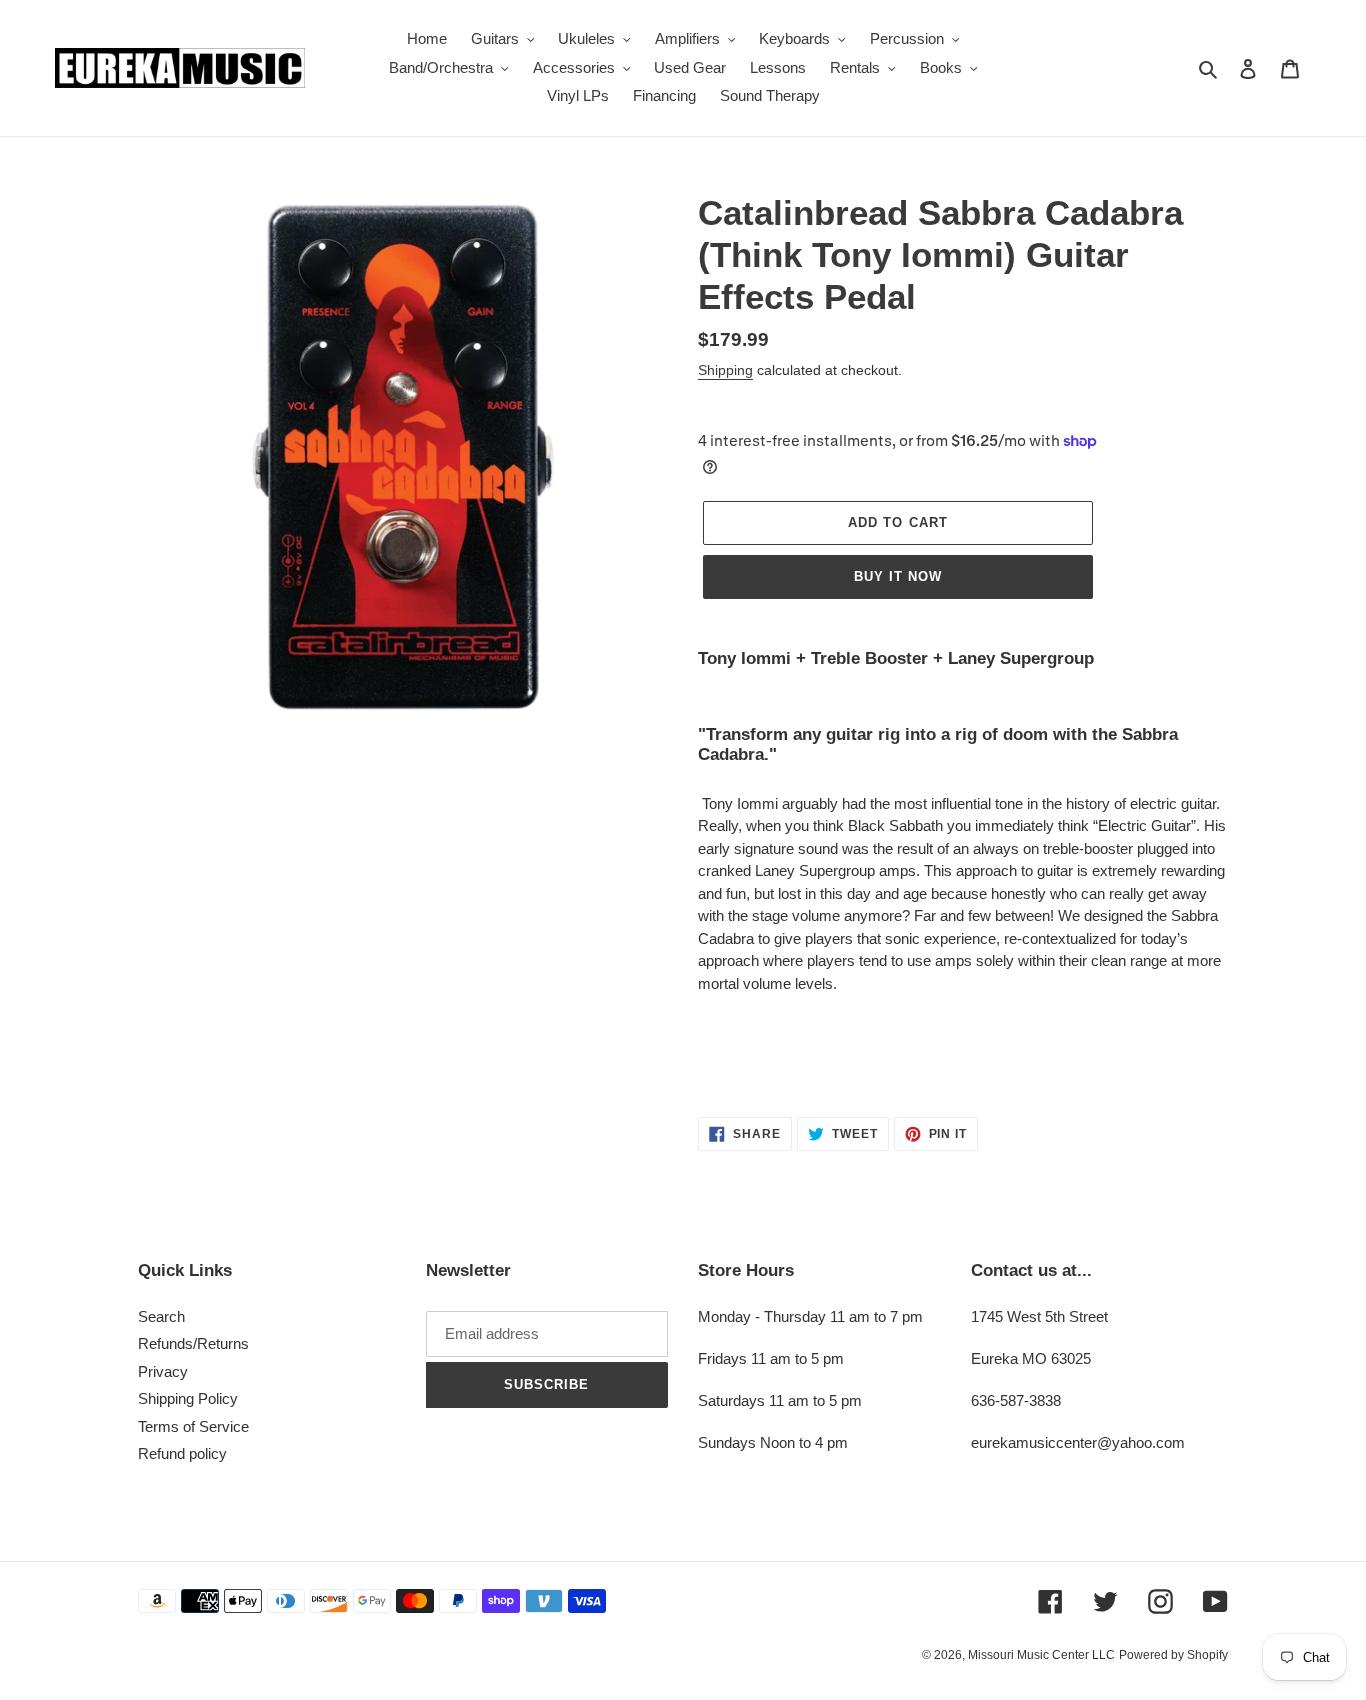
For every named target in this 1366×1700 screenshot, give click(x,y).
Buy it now (898, 576)
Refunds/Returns (193, 1343)
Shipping (725, 370)
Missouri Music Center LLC (1041, 1655)
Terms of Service (193, 1426)
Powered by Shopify (1173, 1655)
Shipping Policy (188, 1398)
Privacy (163, 1371)
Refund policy (182, 1453)
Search (161, 1316)
